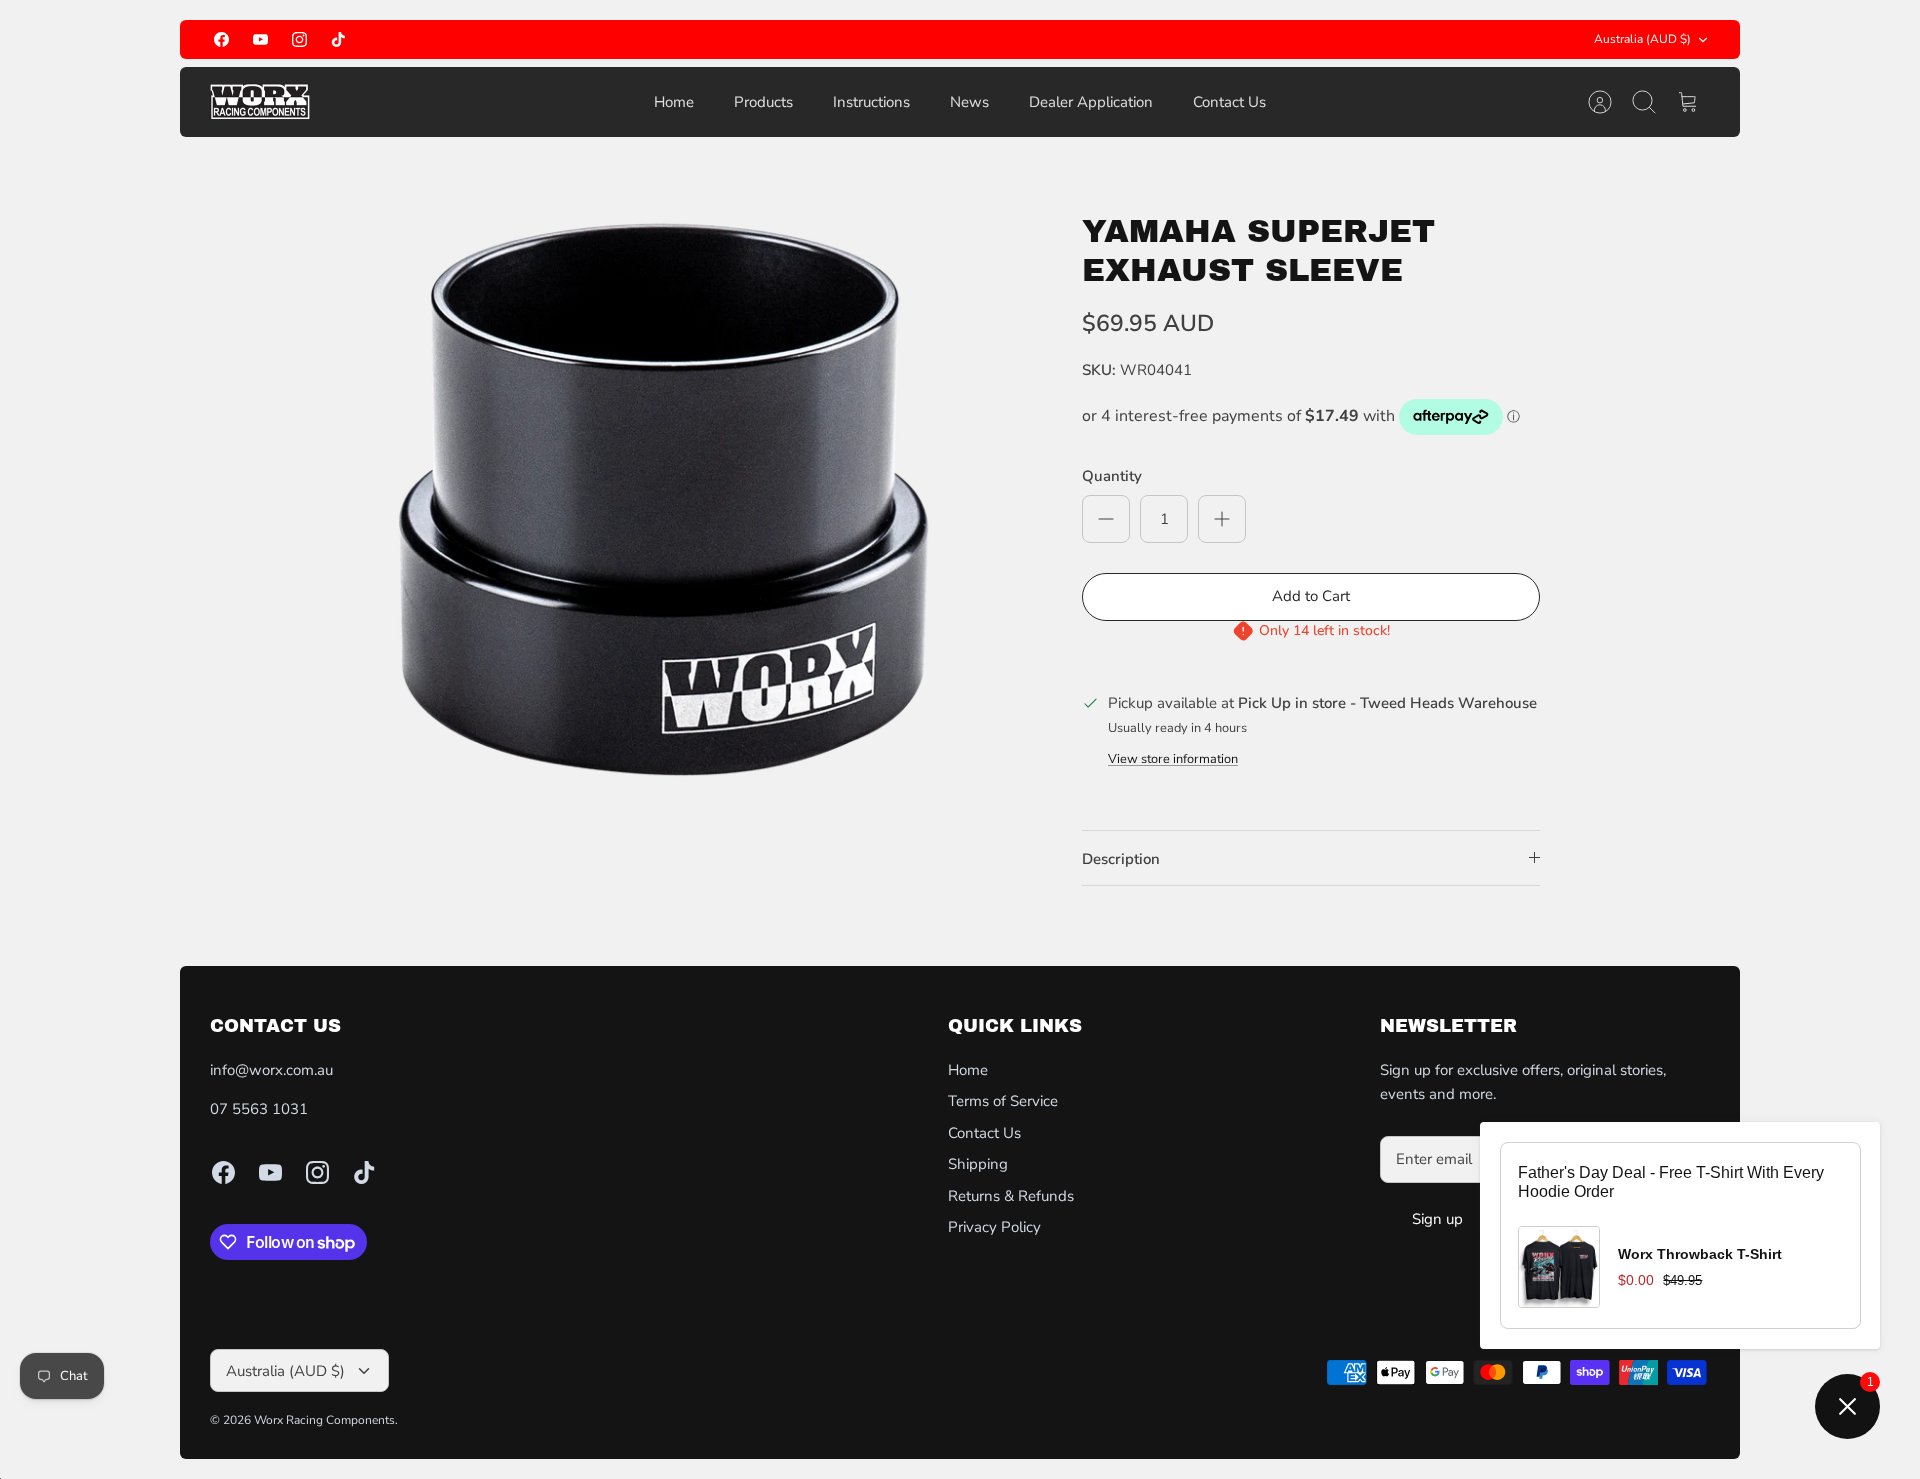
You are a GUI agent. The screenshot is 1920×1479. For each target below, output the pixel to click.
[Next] (1166, 40)
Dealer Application (1091, 102)
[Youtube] (260, 39)
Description (1121, 859)
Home (674, 102)
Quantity (1112, 476)
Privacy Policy (994, 1227)
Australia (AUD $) (1642, 39)
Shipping (978, 1164)
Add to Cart (1311, 596)
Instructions (871, 102)
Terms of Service (1003, 1101)
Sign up (1437, 1219)
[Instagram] (299, 39)
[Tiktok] (338, 39)
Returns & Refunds (1011, 1196)
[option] (671, 508)
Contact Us (1229, 102)
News (969, 102)
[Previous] (754, 40)
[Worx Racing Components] (260, 102)
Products (763, 102)
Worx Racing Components (324, 1420)
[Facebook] (221, 39)
